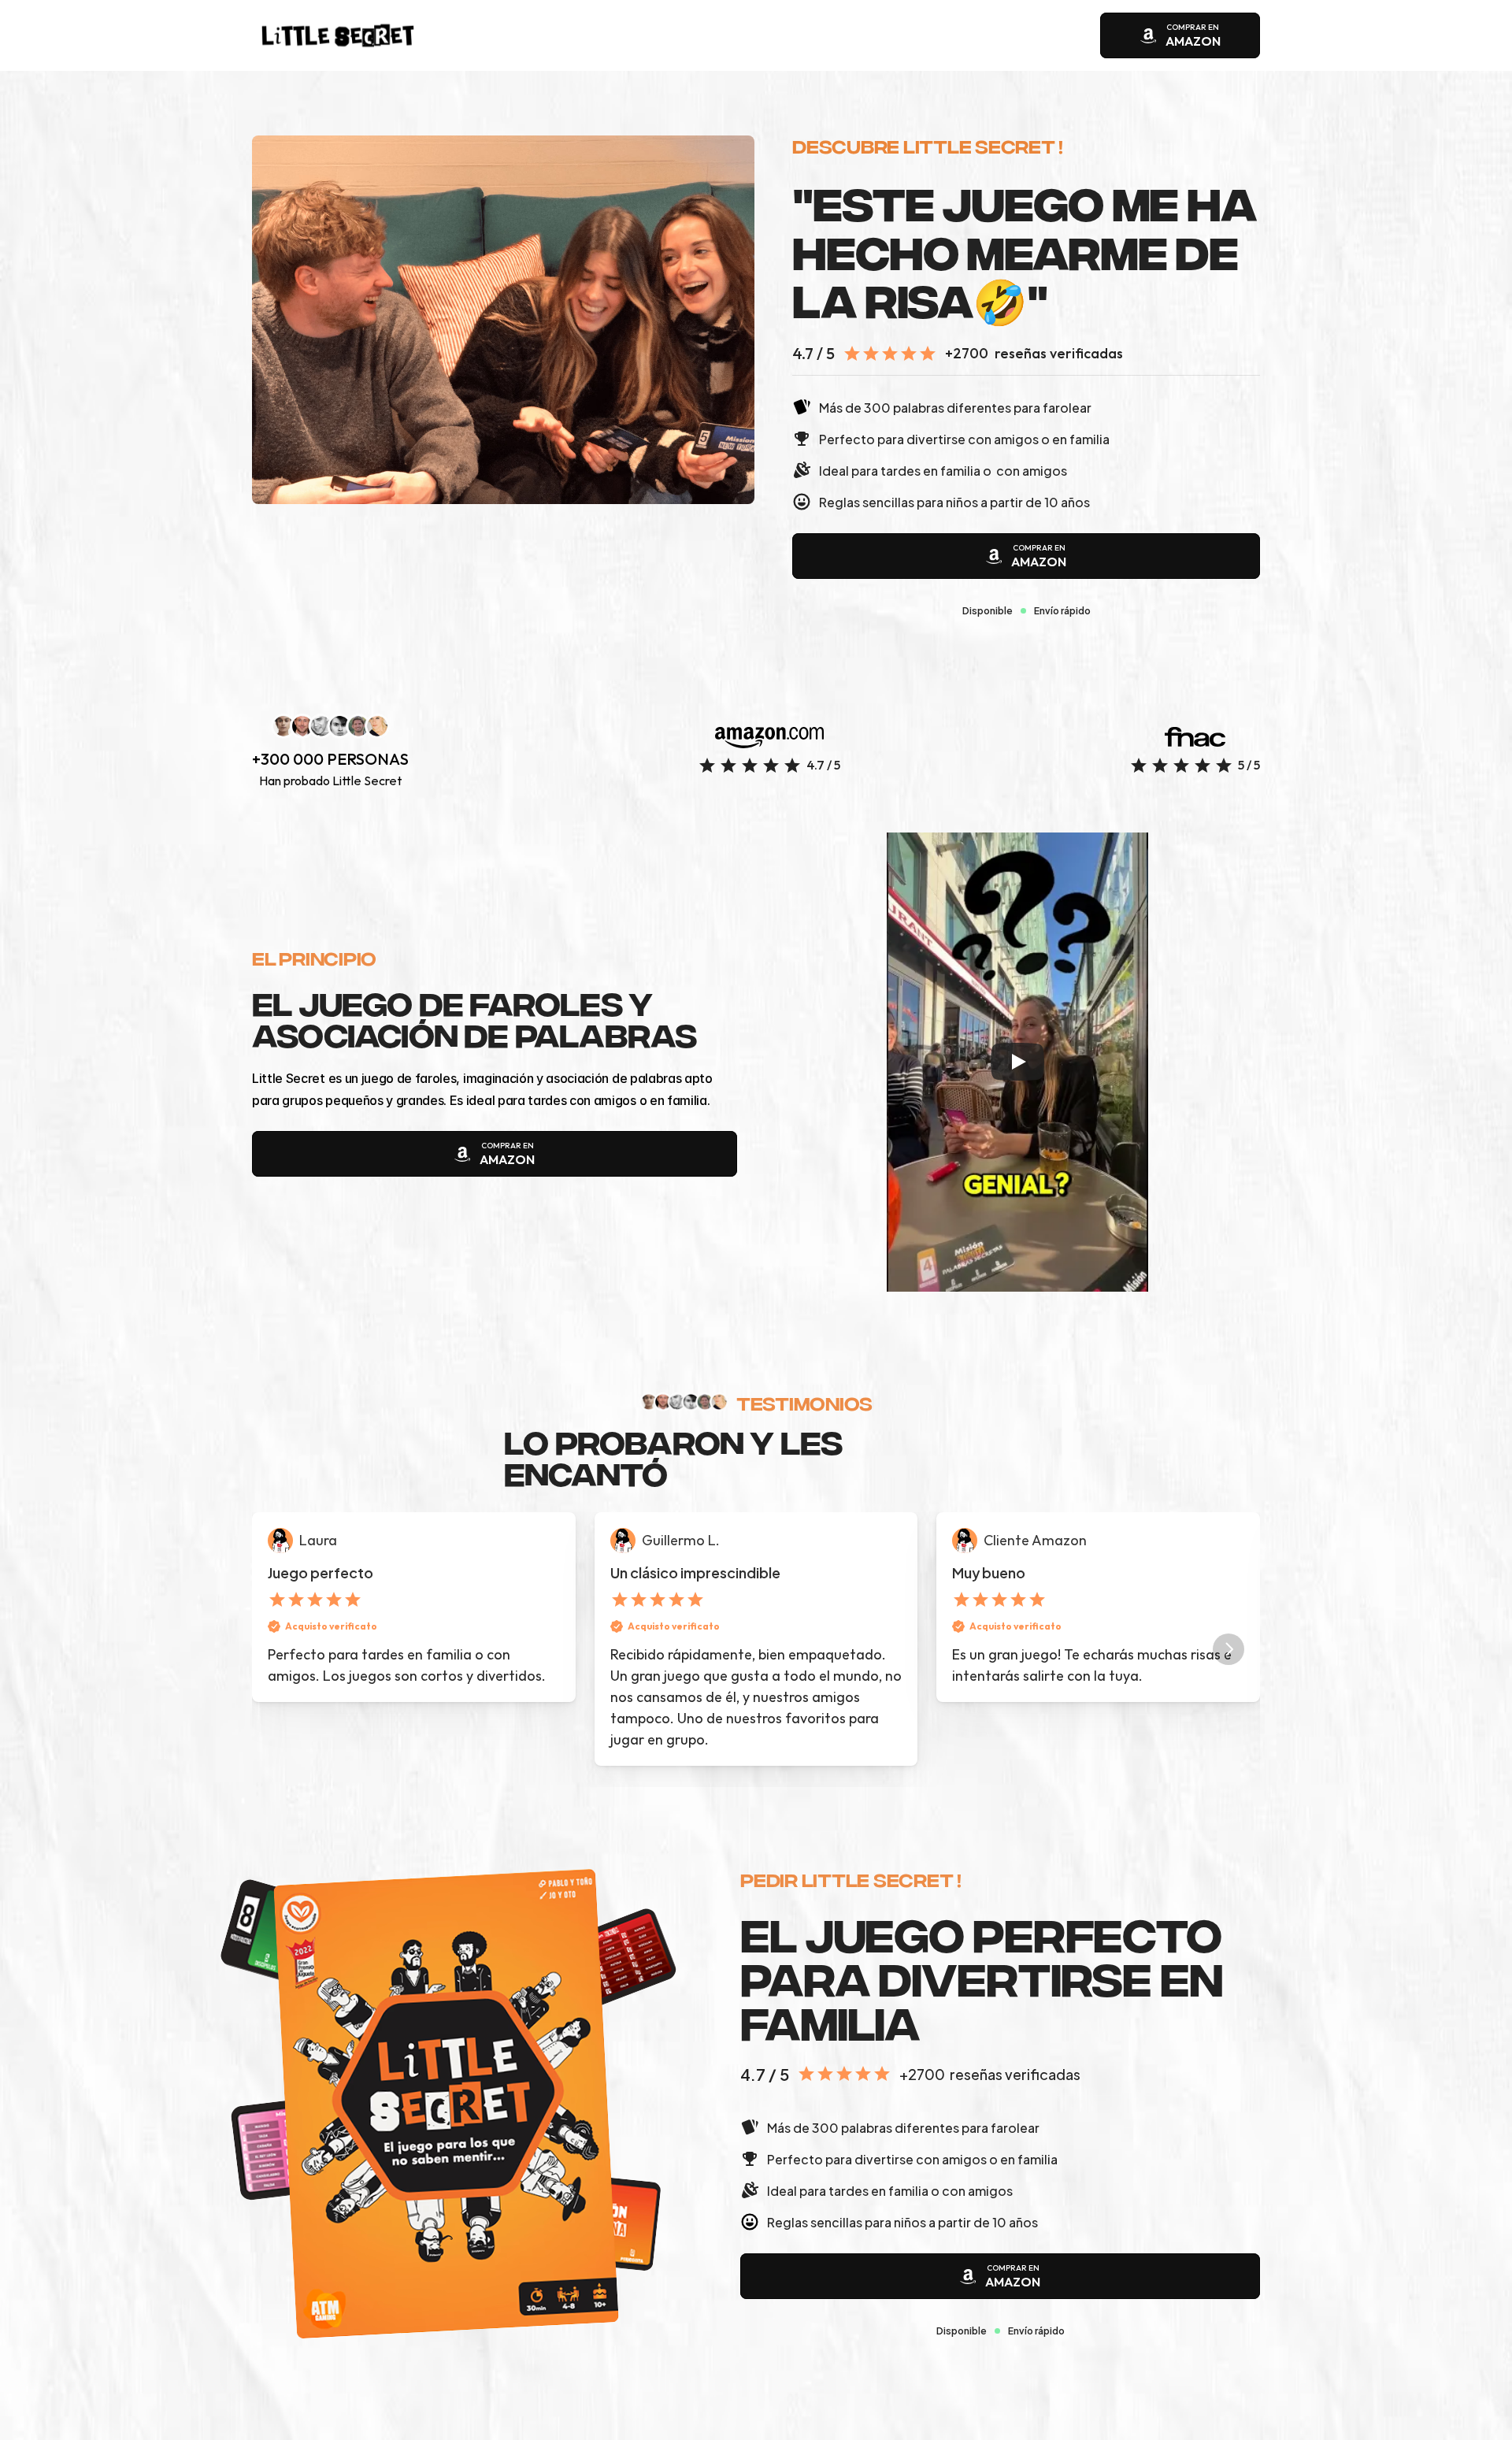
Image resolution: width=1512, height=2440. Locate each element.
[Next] (1228, 1649)
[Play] (1017, 1062)
